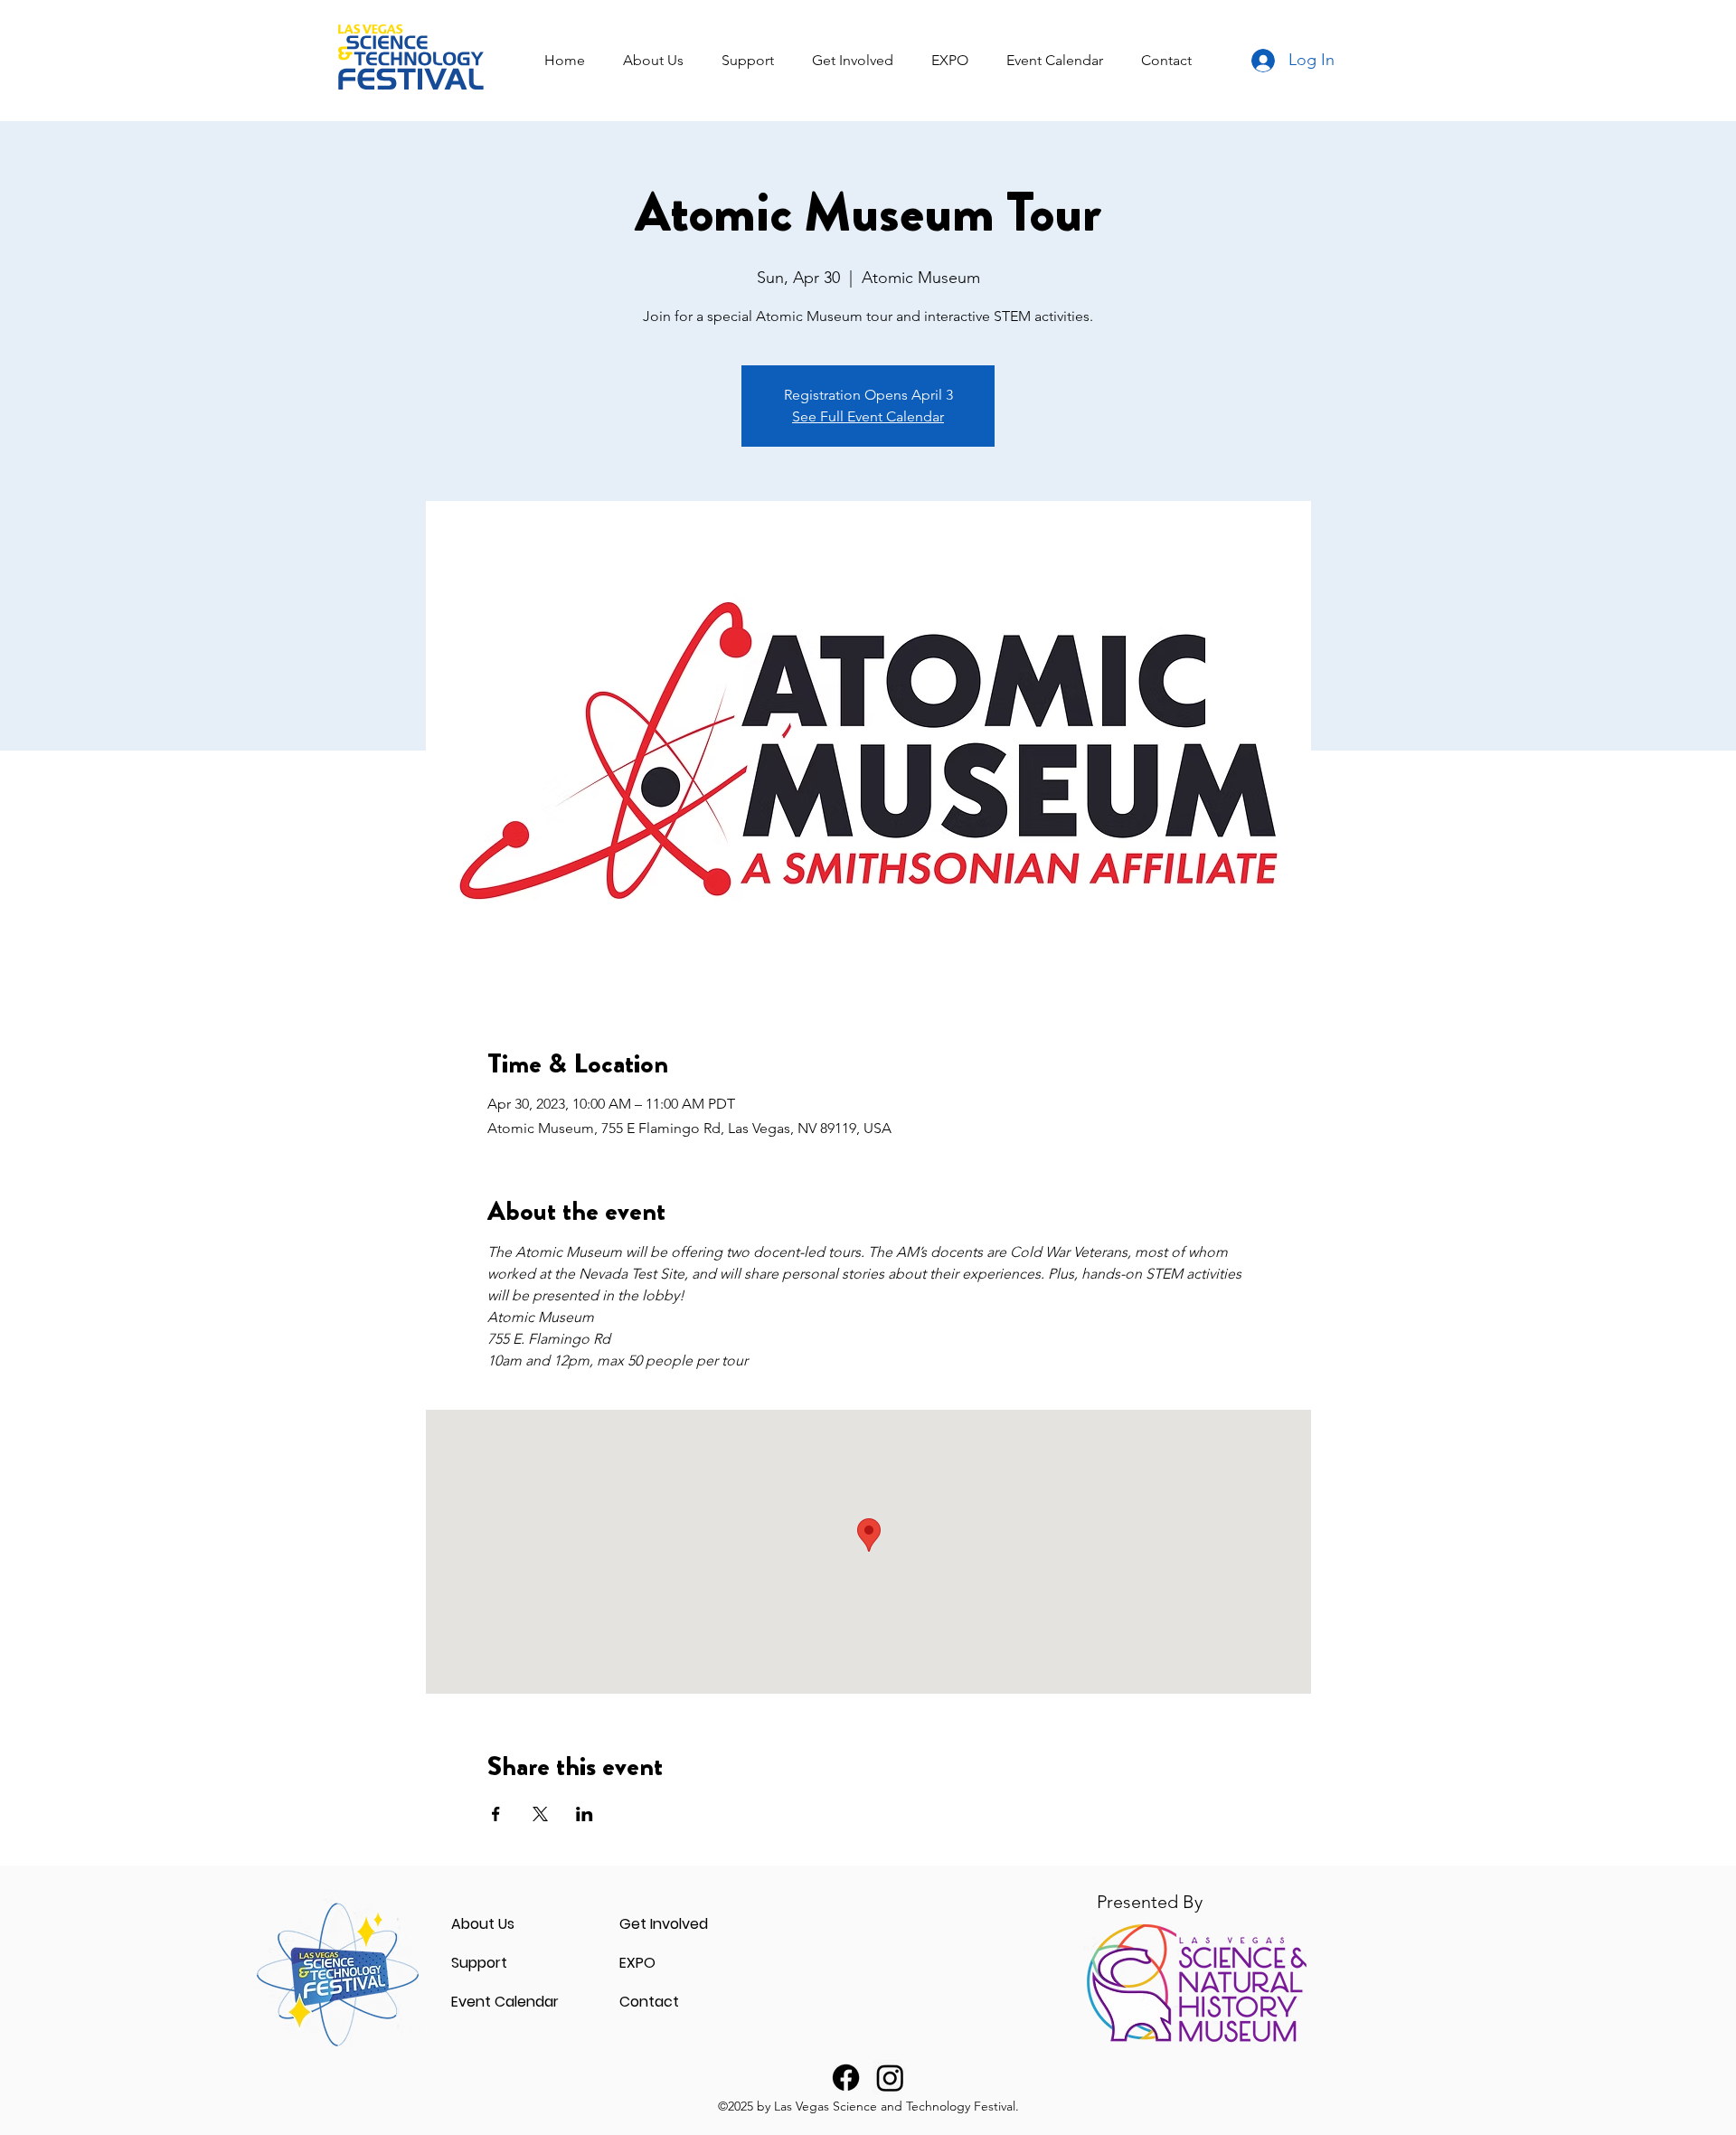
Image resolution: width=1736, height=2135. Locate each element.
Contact (649, 2002)
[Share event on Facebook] (496, 1814)
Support (479, 1963)
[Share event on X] (540, 1814)
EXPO (637, 1963)
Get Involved (664, 1924)
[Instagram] (890, 2078)
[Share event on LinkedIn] (585, 1814)
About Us (483, 1924)
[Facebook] (846, 2078)
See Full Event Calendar (868, 416)
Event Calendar (505, 2002)
